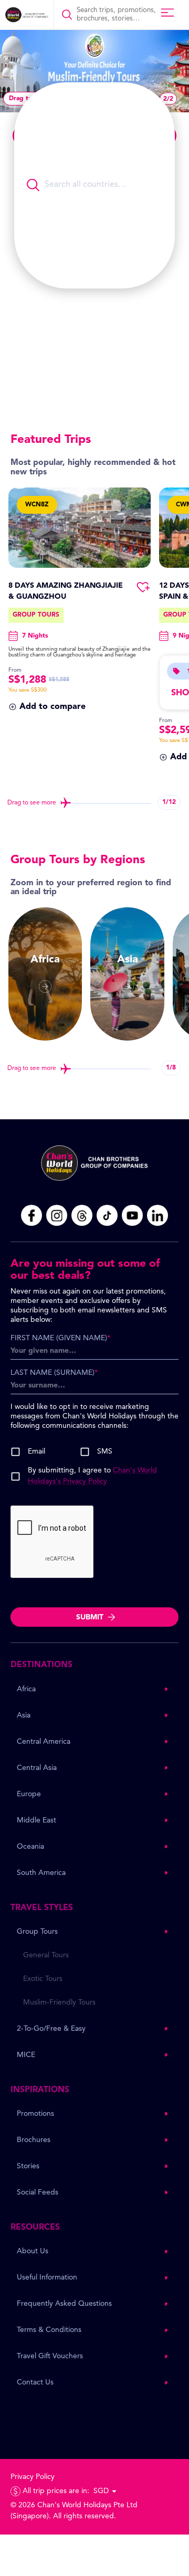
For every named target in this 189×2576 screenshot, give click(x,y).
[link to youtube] (94, 71)
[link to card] (80, 528)
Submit (90, 1617)
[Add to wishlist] (143, 588)
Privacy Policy (33, 2477)
